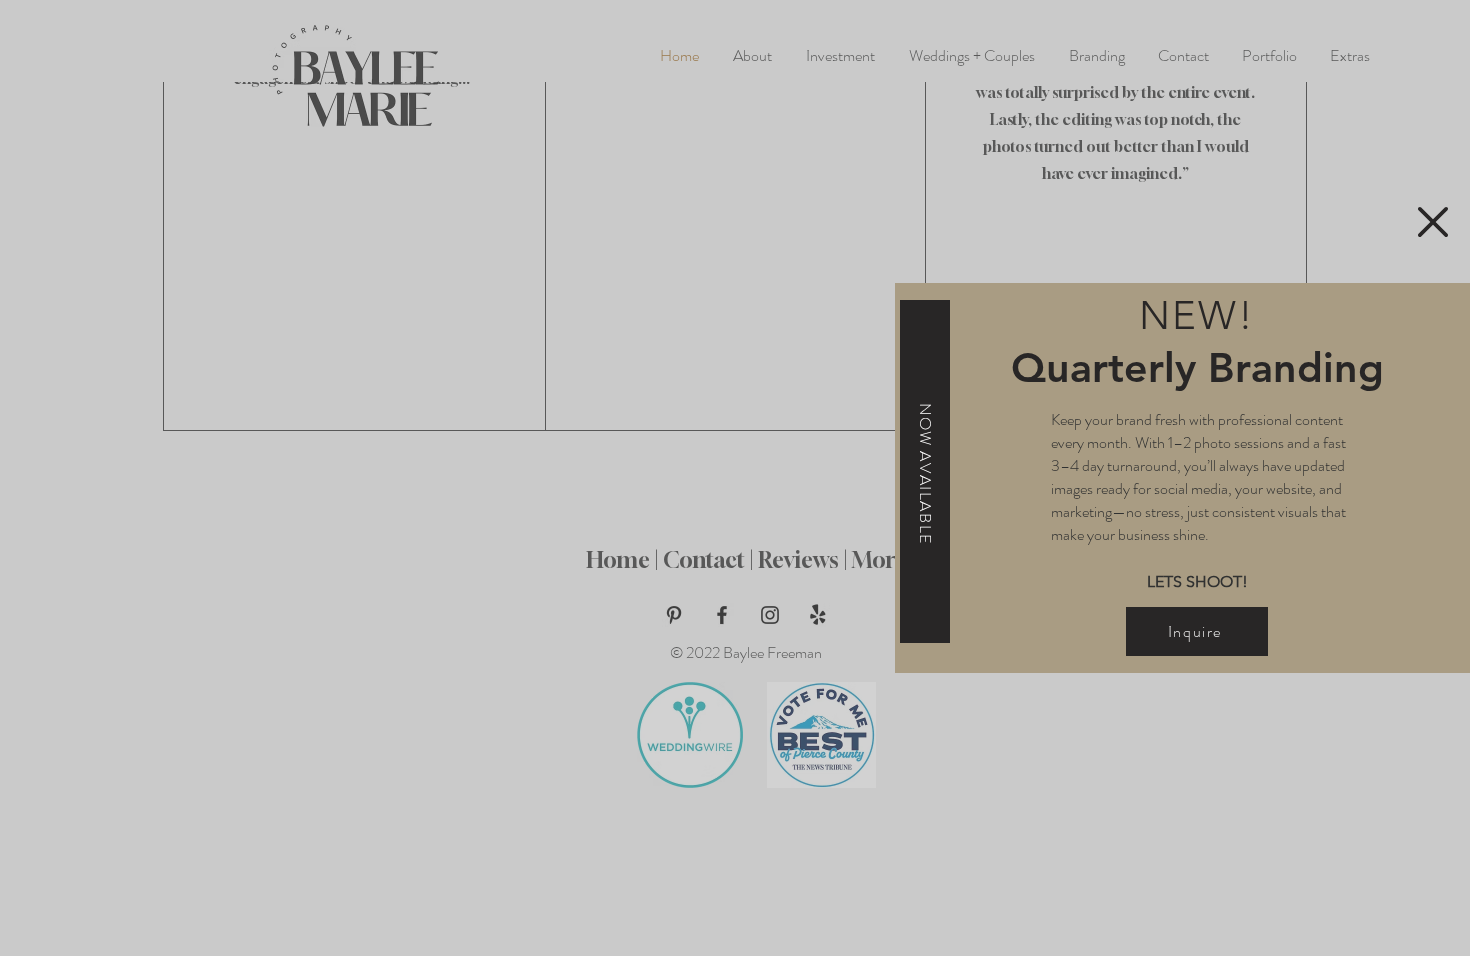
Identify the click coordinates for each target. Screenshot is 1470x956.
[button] (1433, 222)
